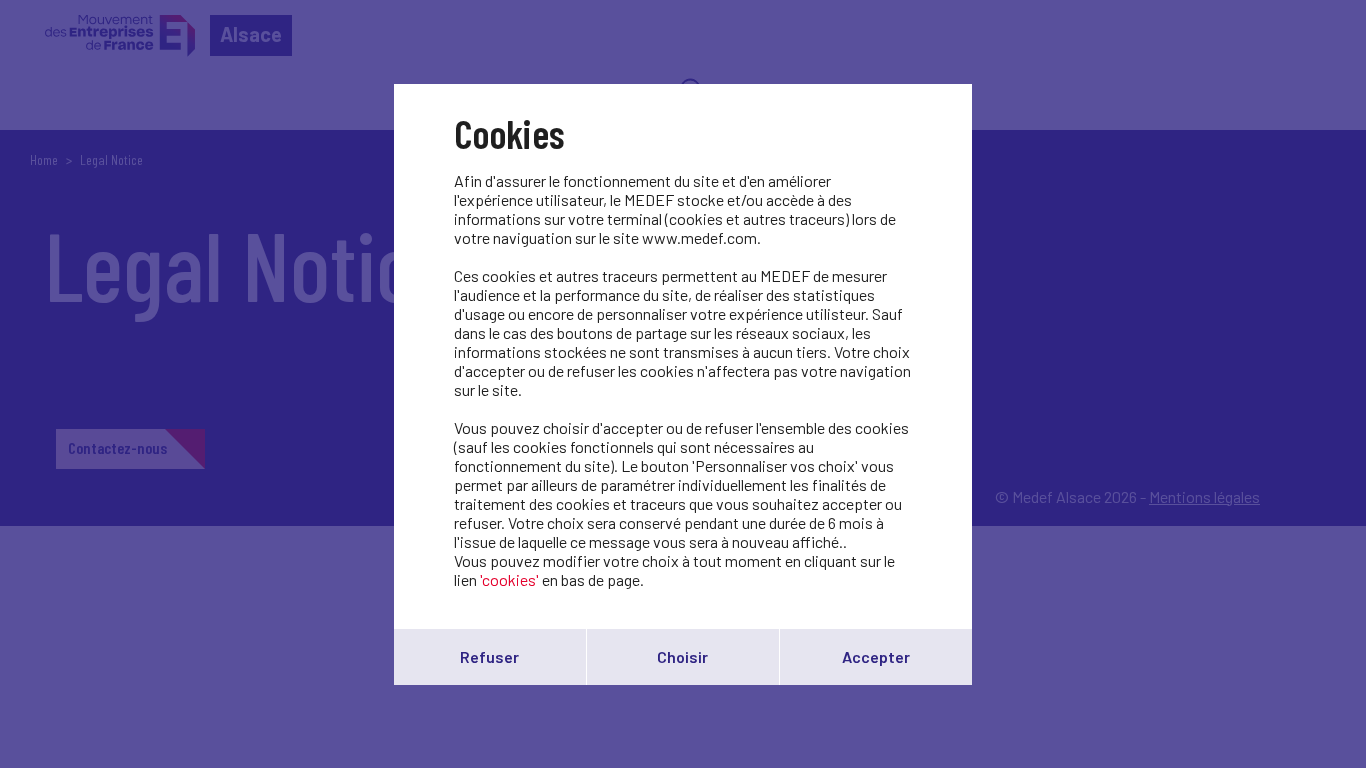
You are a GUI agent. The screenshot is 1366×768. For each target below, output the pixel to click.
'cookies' (509, 579)
